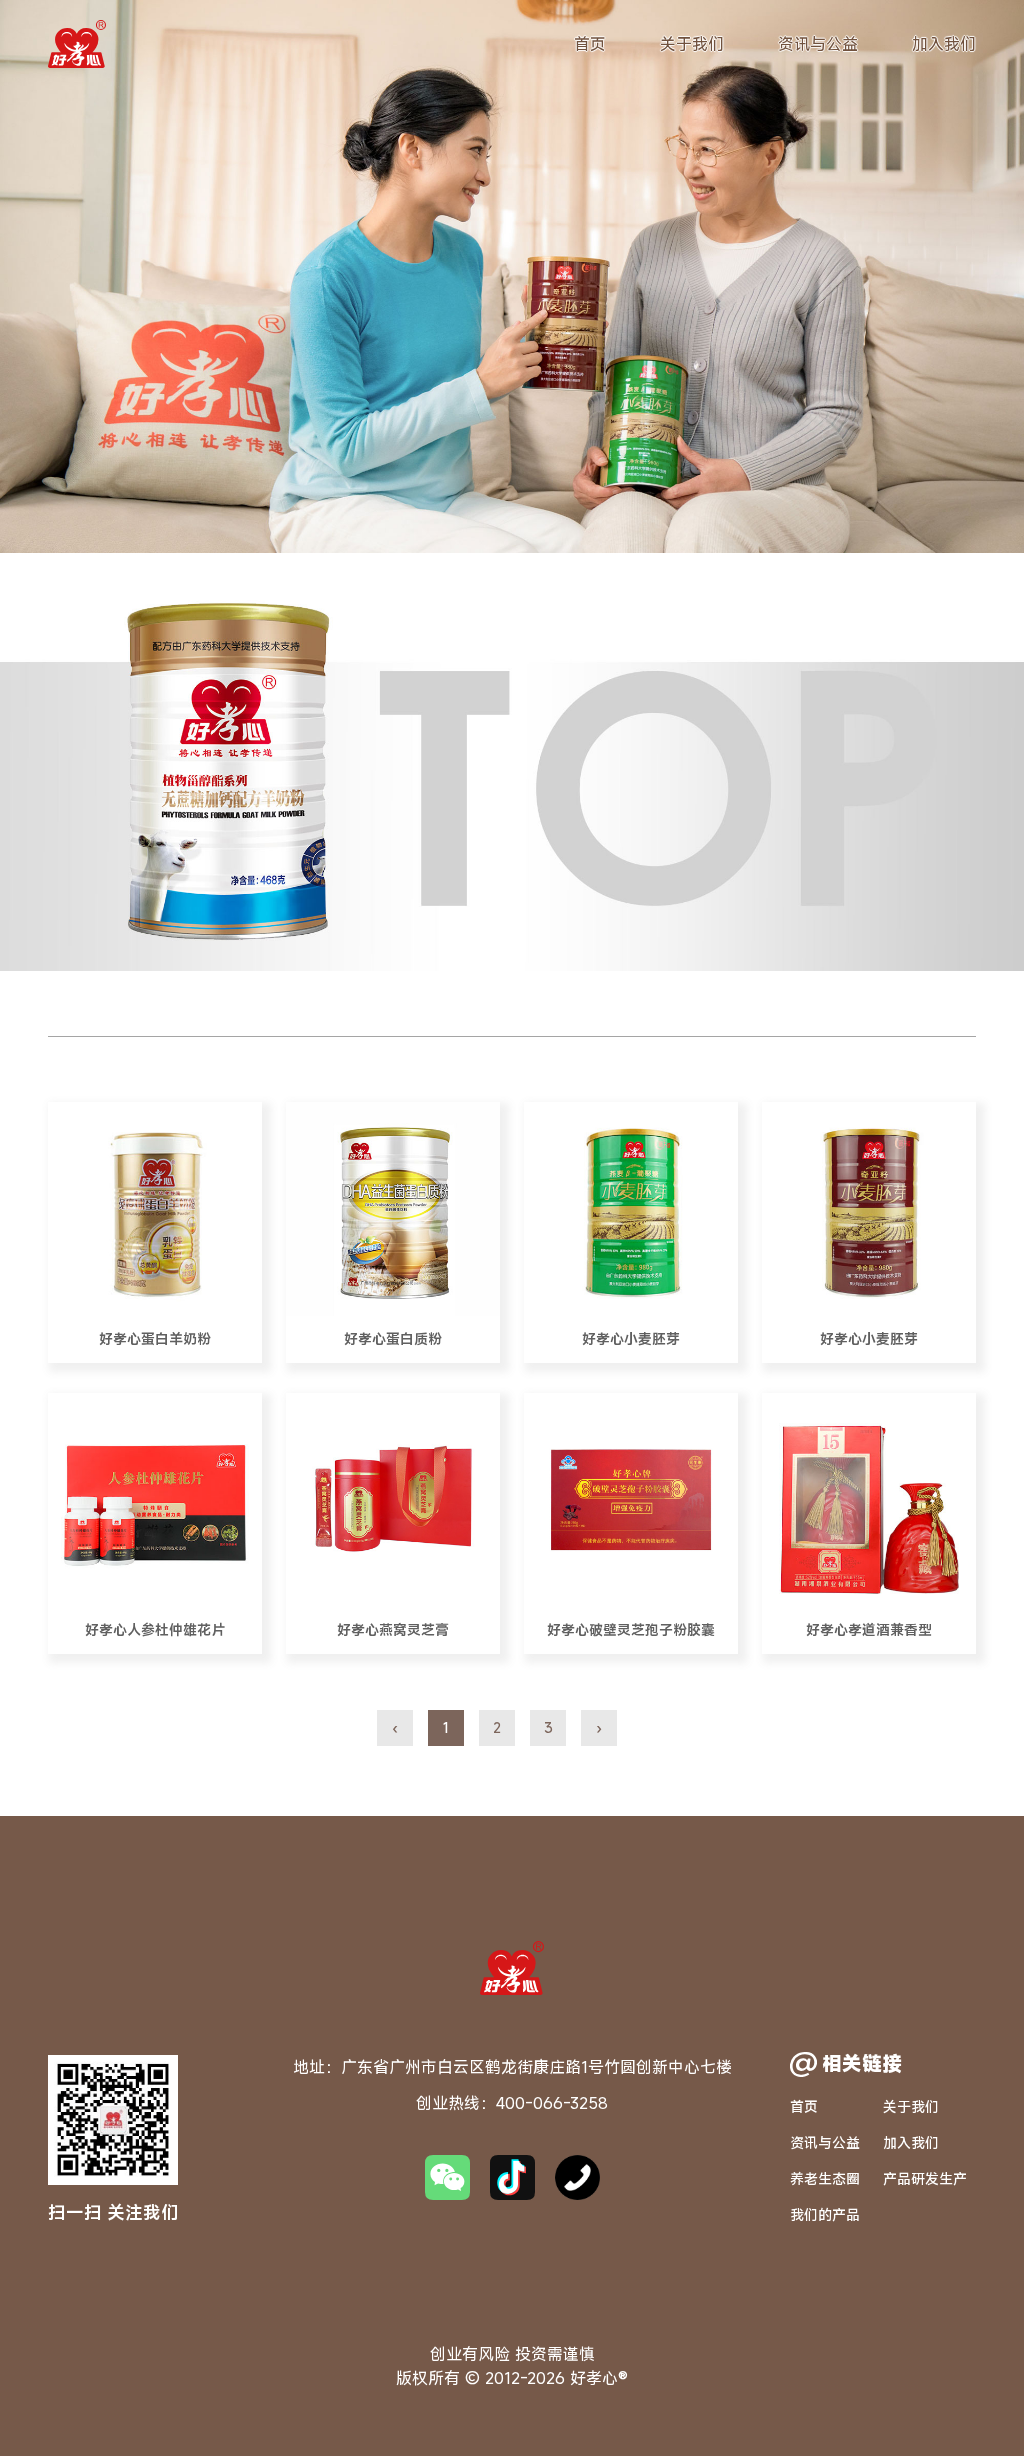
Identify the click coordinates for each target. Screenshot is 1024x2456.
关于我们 (692, 44)
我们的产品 (825, 2214)
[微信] (447, 2177)
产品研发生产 (925, 2178)
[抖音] (512, 2177)
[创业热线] (577, 2177)
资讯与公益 (818, 44)
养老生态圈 (825, 2178)
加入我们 (944, 44)
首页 (590, 44)
